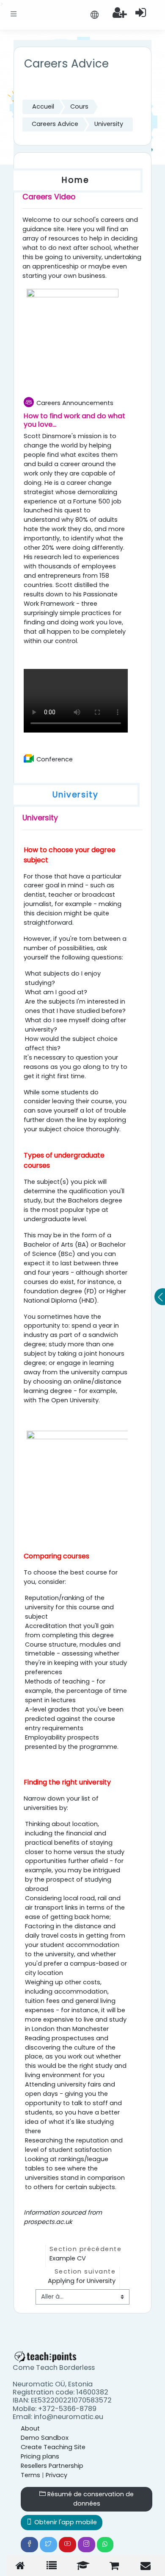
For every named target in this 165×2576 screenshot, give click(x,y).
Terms (30, 2475)
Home (76, 180)
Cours (79, 106)
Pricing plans (40, 2456)
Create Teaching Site (53, 2447)
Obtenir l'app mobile (65, 2522)
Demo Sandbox (45, 2438)
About (30, 2428)
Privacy (56, 2475)
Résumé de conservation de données (90, 2499)
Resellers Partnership (52, 2466)
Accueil (43, 106)
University (109, 124)
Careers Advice (55, 124)
